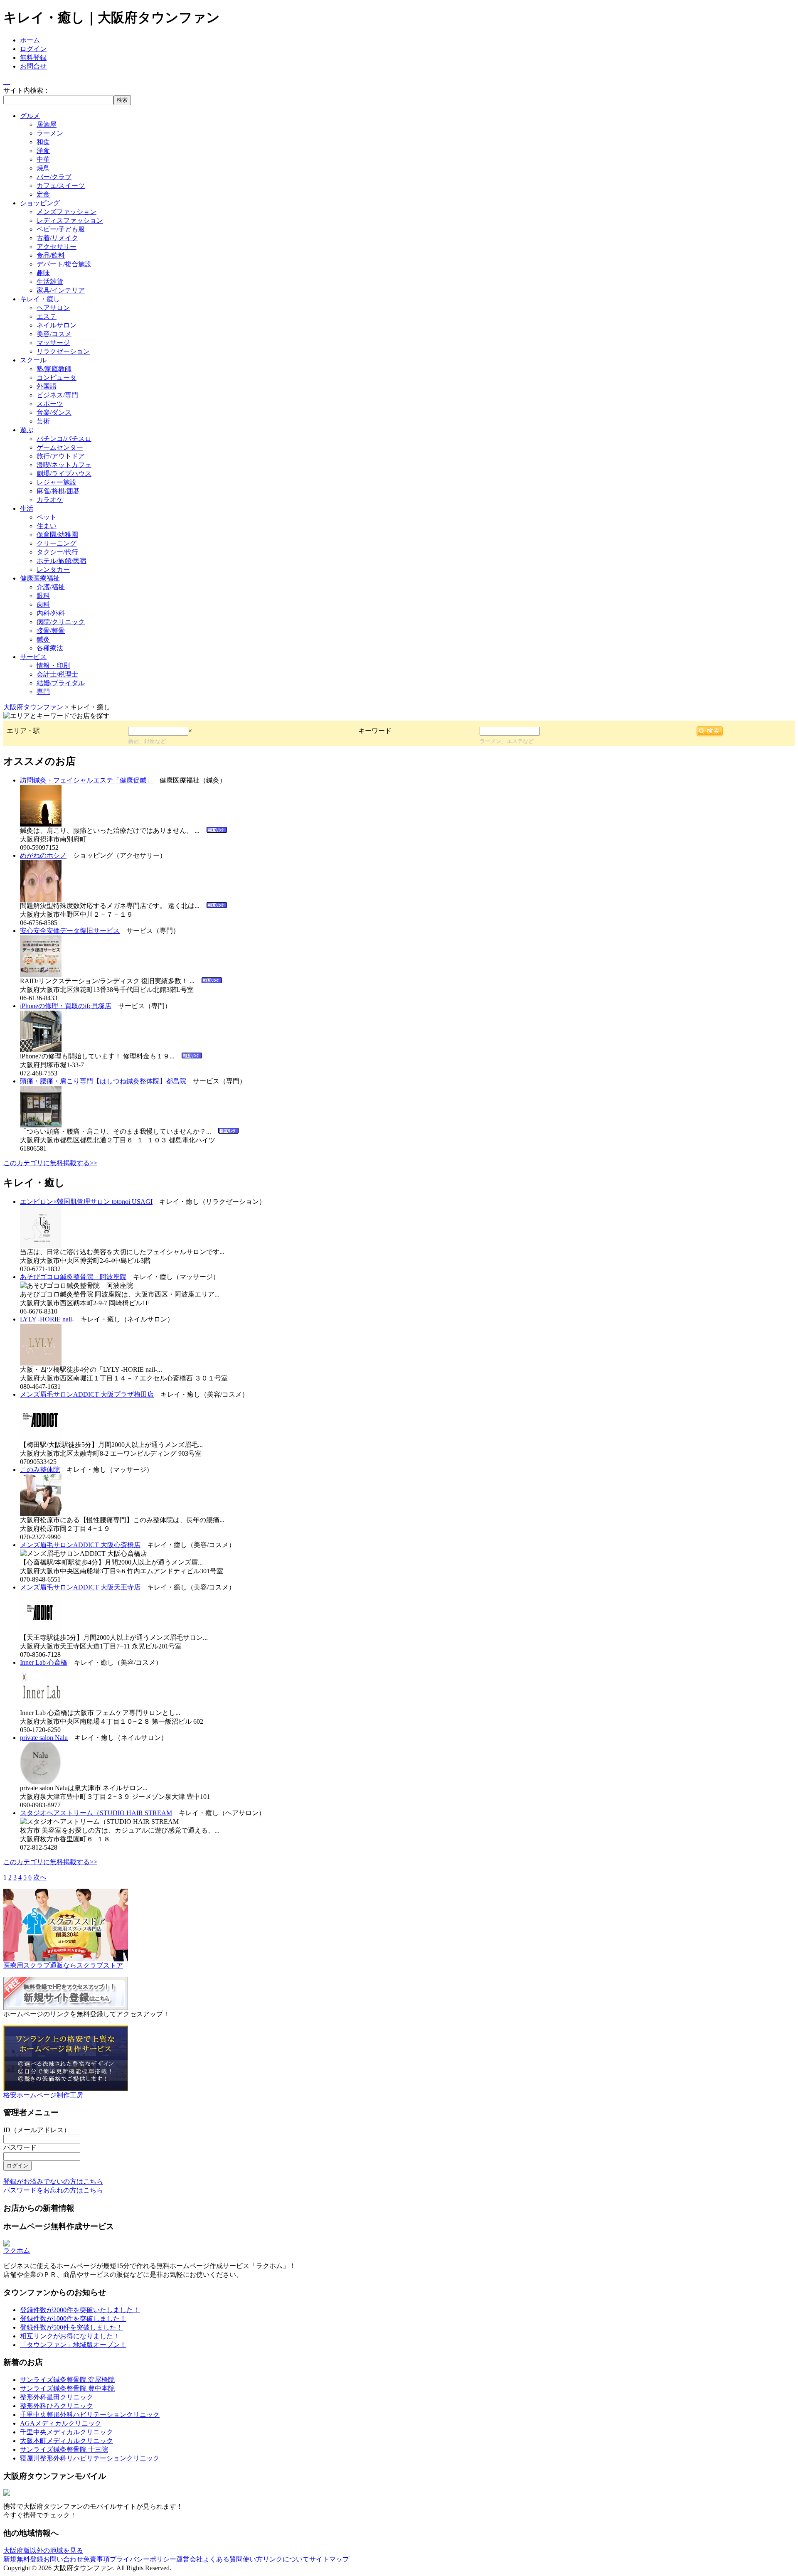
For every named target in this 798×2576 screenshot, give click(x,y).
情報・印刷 (53, 666)
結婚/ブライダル (61, 683)
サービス (33, 657)
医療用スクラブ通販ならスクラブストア (63, 1965)
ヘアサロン (53, 308)
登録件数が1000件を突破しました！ (73, 2319)
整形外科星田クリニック (57, 2397)
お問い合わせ (63, 2559)
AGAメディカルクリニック (61, 2423)
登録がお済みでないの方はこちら (53, 2181)
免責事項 (96, 2559)
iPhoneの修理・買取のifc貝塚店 (66, 1006)
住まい (47, 526)
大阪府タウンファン (33, 707)
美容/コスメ (54, 334)
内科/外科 (51, 613)
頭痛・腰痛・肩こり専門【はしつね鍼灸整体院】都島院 (103, 1081)
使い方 (253, 2559)
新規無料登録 (23, 2559)
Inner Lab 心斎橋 (44, 1662)
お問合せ (33, 66)
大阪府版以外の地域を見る (43, 2550)
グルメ (30, 116)
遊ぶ (27, 430)
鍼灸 (43, 639)
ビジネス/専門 (57, 395)
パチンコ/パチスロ (64, 439)
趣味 (43, 273)
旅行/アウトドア (61, 456)
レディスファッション (70, 220)
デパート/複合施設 (64, 264)
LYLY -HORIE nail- (47, 1319)
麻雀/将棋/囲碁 (58, 491)
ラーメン (50, 133)
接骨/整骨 (51, 631)
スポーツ (50, 404)
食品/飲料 (51, 255)
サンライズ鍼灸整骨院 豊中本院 (67, 2388)
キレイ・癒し (40, 299)
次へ (40, 1877)
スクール (33, 360)
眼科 (43, 596)
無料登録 (33, 58)
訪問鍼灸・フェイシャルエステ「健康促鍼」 (86, 780)
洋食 (43, 151)
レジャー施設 (57, 482)
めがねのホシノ (43, 855)
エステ (47, 316)
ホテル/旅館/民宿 (62, 561)
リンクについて (286, 2559)
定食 (43, 194)
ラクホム (17, 2250)
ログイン (33, 49)
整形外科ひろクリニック (57, 2406)
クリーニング (57, 543)
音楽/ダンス (54, 412)
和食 (43, 142)
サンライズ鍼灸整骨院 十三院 (64, 2449)
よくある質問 (223, 2559)
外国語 (47, 386)
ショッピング (40, 203)
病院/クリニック (61, 622)
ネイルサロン (57, 325)
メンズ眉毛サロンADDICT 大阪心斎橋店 (80, 1545)
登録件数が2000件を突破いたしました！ (80, 2310)
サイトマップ (329, 2559)
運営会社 (190, 2559)
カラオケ (50, 500)
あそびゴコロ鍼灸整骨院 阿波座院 (73, 1277)
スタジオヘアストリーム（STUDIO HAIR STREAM (96, 1813)
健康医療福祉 (40, 578)
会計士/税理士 (57, 674)
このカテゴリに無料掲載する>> (50, 1163)
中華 (43, 159)
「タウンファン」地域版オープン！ (73, 2345)
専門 (43, 692)
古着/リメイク (57, 238)
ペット (47, 517)
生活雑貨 (50, 282)
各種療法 (50, 648)
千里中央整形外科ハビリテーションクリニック (90, 2415)
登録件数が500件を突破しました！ (71, 2327)
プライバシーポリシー (143, 2559)
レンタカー (53, 570)
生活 (27, 508)
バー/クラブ (54, 177)
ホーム (30, 40)
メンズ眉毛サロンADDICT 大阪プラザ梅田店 (87, 1394)
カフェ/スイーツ (61, 186)
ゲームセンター (60, 447)
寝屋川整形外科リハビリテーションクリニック (90, 2458)
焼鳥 (43, 168)
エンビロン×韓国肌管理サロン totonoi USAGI (86, 1202)
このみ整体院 (40, 1470)
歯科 (43, 604)
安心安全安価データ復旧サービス (70, 931)
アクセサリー (57, 247)
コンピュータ (57, 378)
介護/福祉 (51, 587)
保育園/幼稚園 (57, 535)
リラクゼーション (63, 351)
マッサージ (53, 343)
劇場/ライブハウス (64, 474)
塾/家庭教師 (54, 369)
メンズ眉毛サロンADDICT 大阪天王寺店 (80, 1587)
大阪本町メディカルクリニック (66, 2441)
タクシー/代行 (57, 552)
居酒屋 (47, 124)
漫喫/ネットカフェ (64, 465)
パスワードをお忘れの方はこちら (53, 2190)
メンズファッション (66, 212)
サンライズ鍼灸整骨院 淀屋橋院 (67, 2380)
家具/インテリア (61, 290)
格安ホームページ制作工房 (43, 2095)
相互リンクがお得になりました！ (70, 2336)
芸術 (43, 421)
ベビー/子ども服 (61, 229)
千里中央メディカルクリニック (66, 2432)
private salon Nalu (44, 1738)
